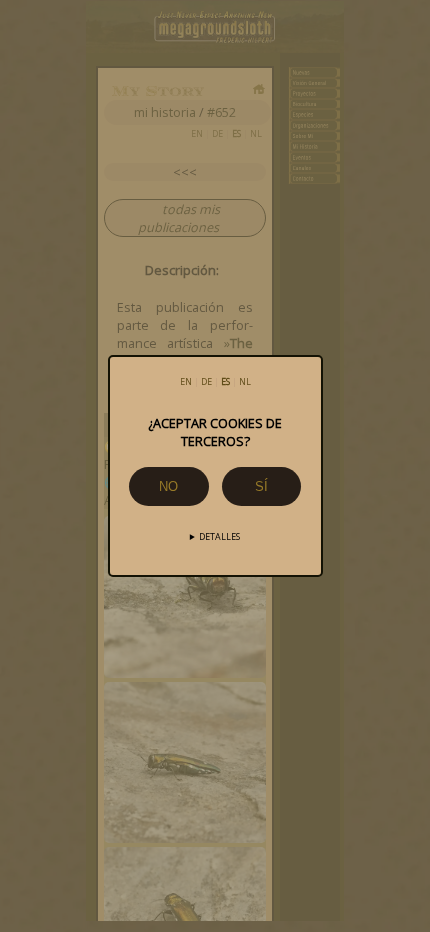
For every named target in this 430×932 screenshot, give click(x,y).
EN (186, 382)
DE (206, 382)
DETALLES (219, 537)
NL (245, 382)
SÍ (261, 486)
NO (168, 486)
